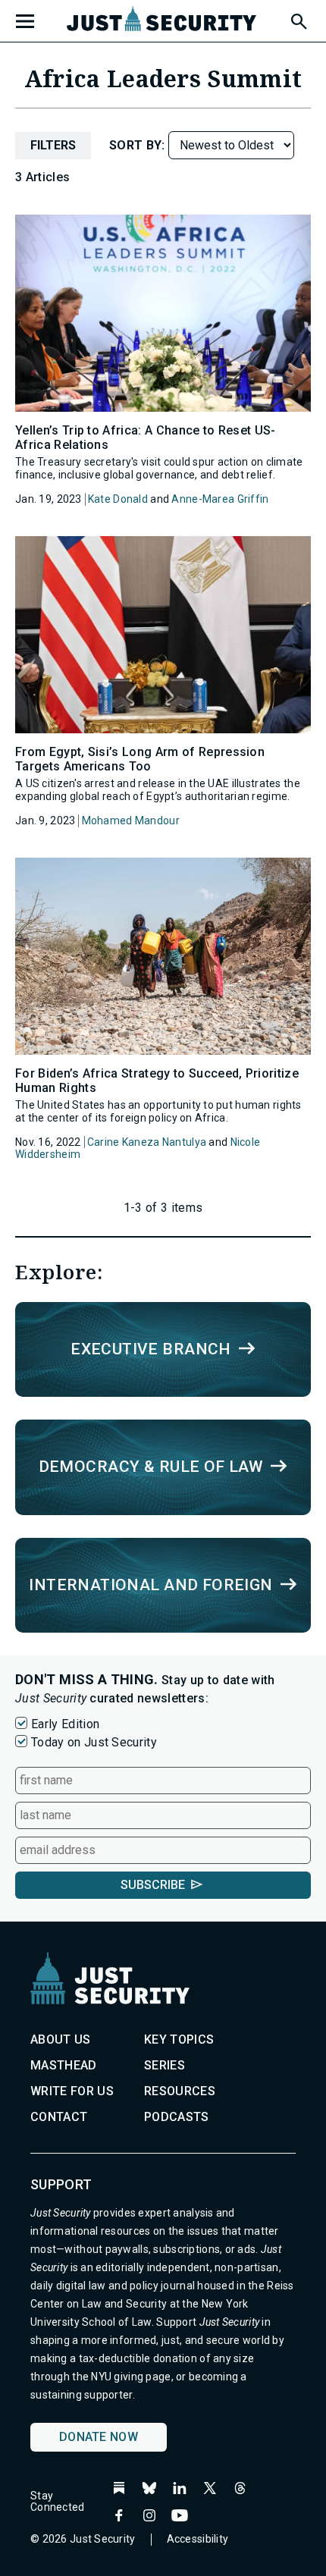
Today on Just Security (94, 1742)
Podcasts (177, 2117)
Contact (59, 2117)
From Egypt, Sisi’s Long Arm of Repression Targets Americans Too (140, 759)
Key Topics (179, 2039)
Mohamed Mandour (131, 820)
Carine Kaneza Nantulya (147, 1142)
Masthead (64, 2065)
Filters (53, 145)
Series (165, 2065)
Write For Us (72, 2091)
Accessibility (198, 2539)
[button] (298, 19)
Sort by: (139, 145)
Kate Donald (118, 499)
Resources (180, 2091)
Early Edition (65, 1724)
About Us (61, 2039)
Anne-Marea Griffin (220, 499)
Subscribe (153, 1885)
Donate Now (99, 2437)
